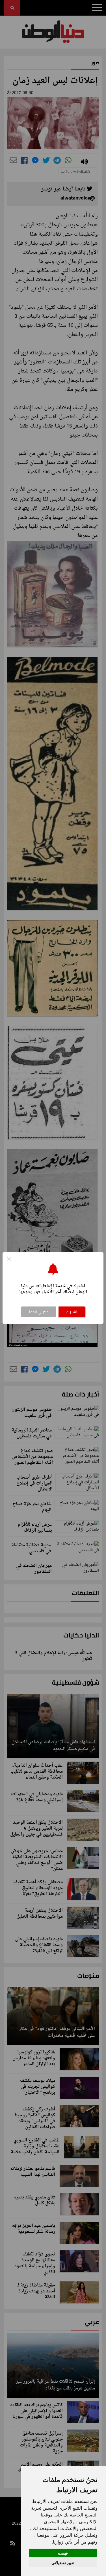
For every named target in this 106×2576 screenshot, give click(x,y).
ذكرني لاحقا (39, 1312)
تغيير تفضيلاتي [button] (63, 2563)
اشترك (72, 1312)
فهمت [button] (63, 2553)
